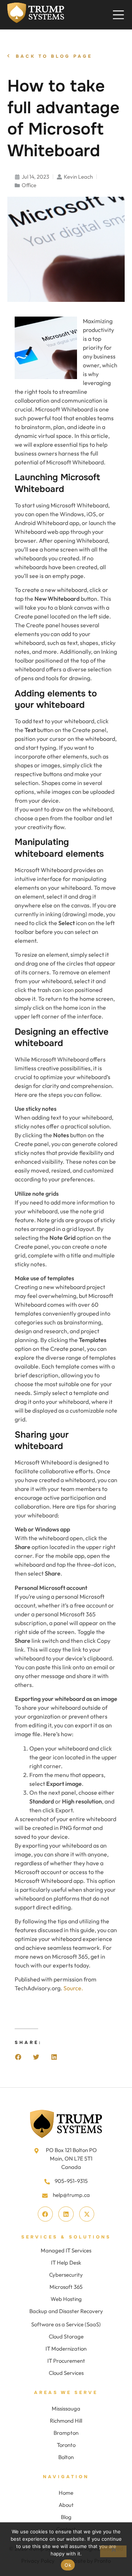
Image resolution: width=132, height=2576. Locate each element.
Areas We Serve (66, 2393)
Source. (73, 1988)
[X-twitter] (87, 2214)
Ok (68, 2565)
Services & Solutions (66, 2237)
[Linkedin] (66, 2214)
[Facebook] (45, 2214)
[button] (18, 2057)
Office (29, 185)
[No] (113, 2551)
